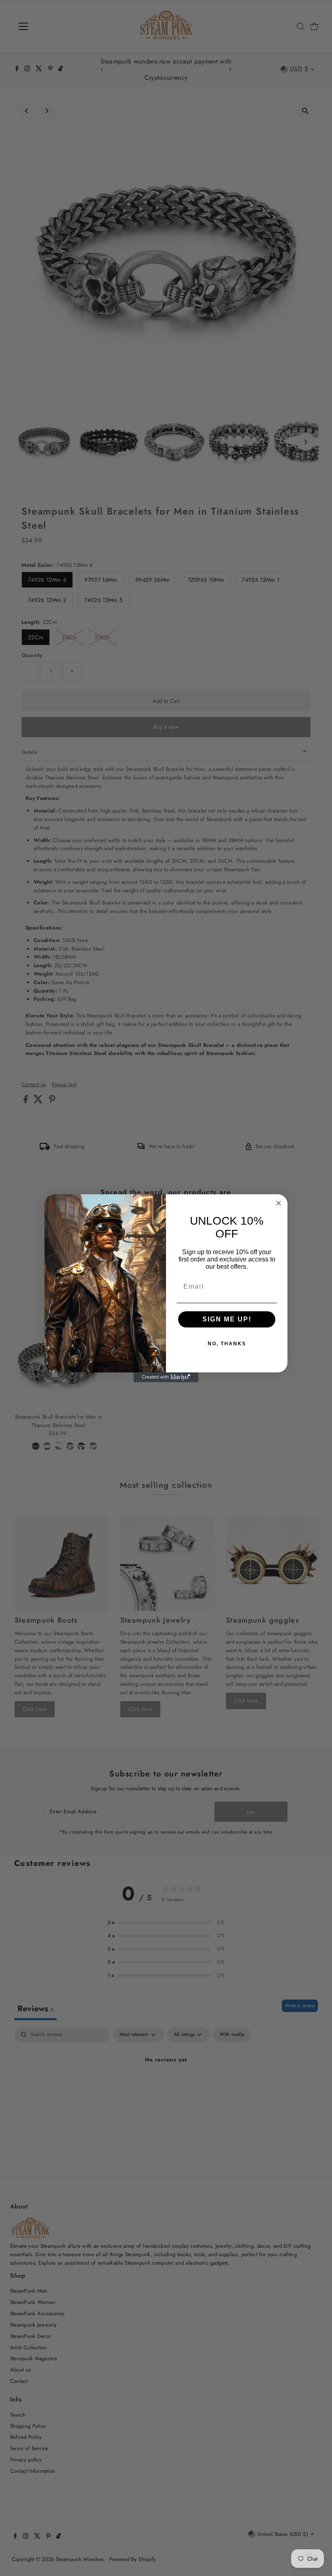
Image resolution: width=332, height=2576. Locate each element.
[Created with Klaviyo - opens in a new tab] (166, 1377)
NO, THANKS (227, 1344)
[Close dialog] (279, 1203)
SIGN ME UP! (227, 1319)
